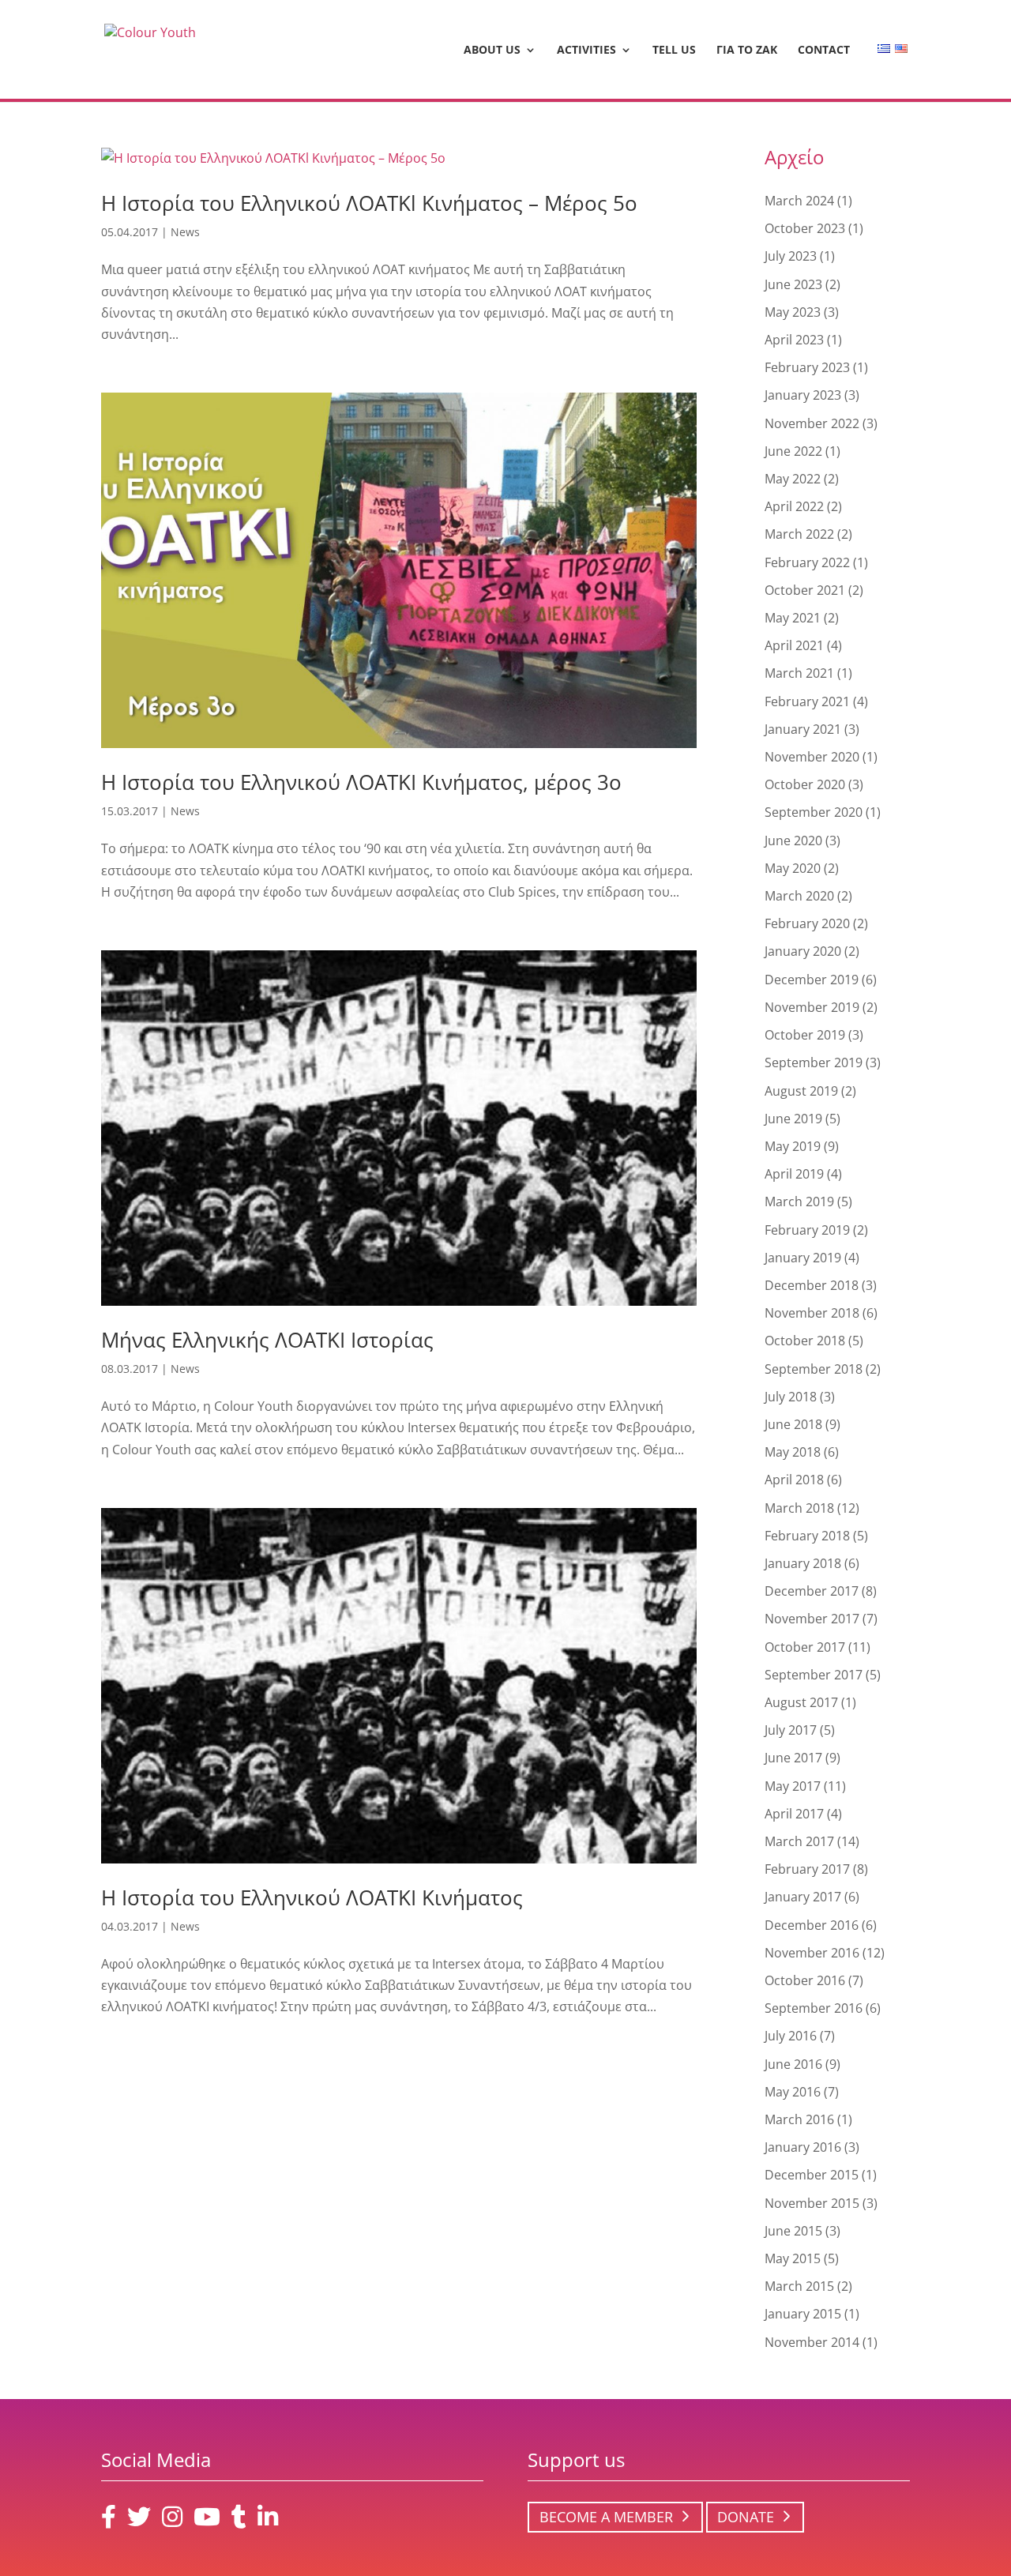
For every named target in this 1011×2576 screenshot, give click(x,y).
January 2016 (803, 2147)
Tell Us (674, 51)
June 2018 (793, 1424)
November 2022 (812, 423)
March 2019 (799, 1202)
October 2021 (805, 590)
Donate (746, 2517)
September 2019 (814, 1062)
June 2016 (793, 2064)
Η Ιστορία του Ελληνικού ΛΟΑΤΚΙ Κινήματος (312, 1897)
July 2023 (791, 256)
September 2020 (814, 812)
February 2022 (807, 562)
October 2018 (805, 1341)
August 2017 (801, 1702)
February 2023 (807, 367)
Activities (586, 51)
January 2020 (803, 951)
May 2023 (793, 312)
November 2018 (812, 1313)
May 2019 (793, 1146)
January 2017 (803, 1897)
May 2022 (793, 479)
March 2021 (799, 673)
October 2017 (805, 1647)
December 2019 (812, 980)
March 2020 (799, 896)
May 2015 (793, 2258)
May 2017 (793, 1786)
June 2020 (793, 840)
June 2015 (793, 2231)
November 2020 (812, 757)
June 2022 (793, 451)
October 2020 (805, 784)
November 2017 (812, 1619)
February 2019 (807, 1230)
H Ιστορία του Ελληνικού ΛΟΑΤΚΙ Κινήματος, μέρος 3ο (361, 782)
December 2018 (812, 1285)
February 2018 (807, 1536)
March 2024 (799, 201)
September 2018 (814, 1369)
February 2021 (807, 701)
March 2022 (799, 534)
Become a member (606, 2517)
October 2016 (805, 1980)
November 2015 (812, 2203)
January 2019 (803, 1258)
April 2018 (794, 1480)
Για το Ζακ (747, 51)
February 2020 (807, 923)
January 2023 (803, 395)
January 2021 (803, 729)
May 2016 (793, 2092)
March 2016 (799, 2119)
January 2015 (803, 2314)
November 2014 (812, 2342)
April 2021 (794, 645)
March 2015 (799, 2286)
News (185, 232)
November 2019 (812, 1007)
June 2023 (793, 284)
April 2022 (794, 506)
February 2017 (807, 1869)
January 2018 (803, 1563)
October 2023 (805, 228)
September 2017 (814, 1675)
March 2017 (799, 1841)
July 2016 (791, 2036)
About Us (492, 51)
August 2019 (801, 1091)
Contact (824, 51)
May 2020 (793, 868)
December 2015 (812, 2175)
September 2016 (814, 2008)
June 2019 (793, 1119)
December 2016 (812, 1925)
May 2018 (793, 1452)
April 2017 (794, 1814)
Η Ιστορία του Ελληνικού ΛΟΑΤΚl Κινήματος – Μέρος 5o (369, 203)
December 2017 (812, 1591)
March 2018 (799, 1508)
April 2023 (794, 340)
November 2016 (812, 1953)
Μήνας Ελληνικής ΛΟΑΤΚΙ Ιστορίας (267, 1340)
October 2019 (805, 1035)
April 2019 (794, 1174)
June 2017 (793, 1758)
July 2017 (791, 1730)
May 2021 (793, 618)
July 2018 (791, 1397)
